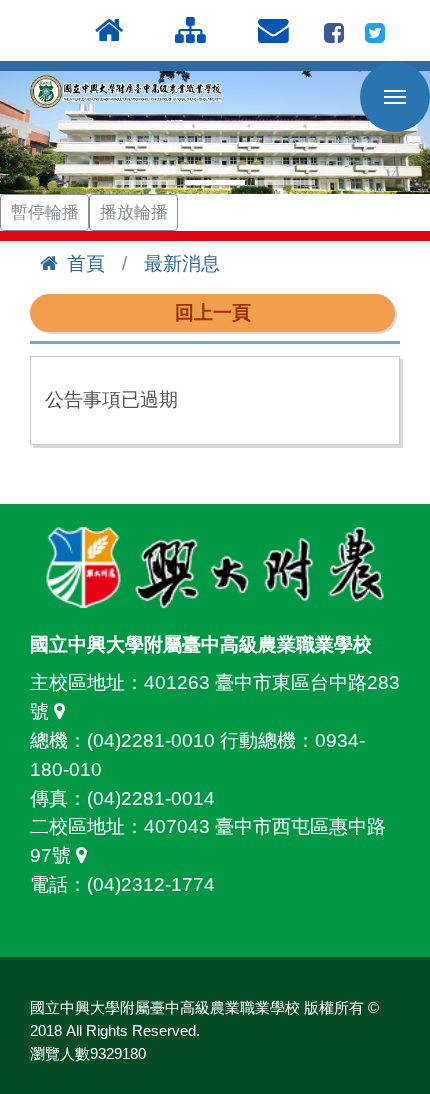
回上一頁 (213, 312)
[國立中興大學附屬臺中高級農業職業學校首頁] (129, 91)
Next (404, 133)
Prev (26, 133)
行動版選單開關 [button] (395, 97)
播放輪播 (134, 212)
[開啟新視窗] (334, 30)
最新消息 (182, 263)
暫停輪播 (45, 212)
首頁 (86, 263)
